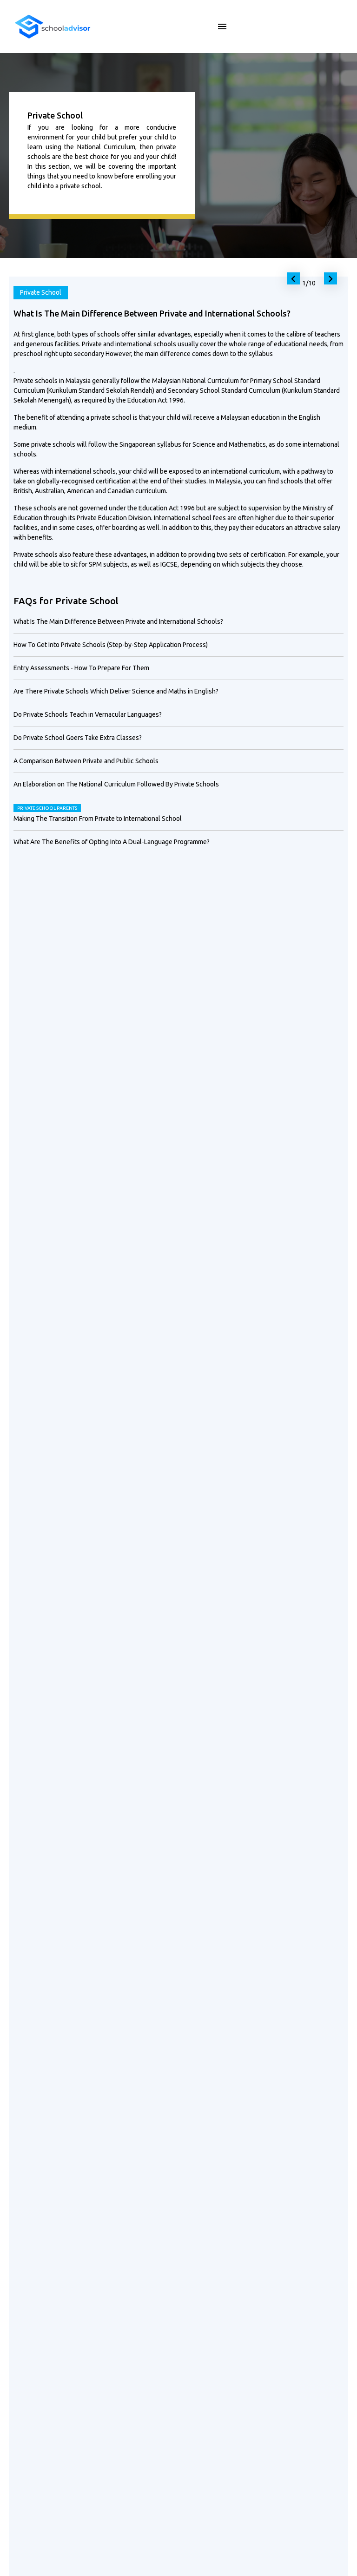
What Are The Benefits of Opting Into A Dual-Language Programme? (112, 842)
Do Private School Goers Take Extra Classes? (78, 738)
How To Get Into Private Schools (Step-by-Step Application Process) (111, 645)
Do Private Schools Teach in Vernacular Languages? (88, 714)
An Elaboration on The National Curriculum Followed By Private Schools (116, 784)
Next (329, 277)
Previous (291, 277)
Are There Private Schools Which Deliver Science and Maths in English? (116, 691)
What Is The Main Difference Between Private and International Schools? (118, 621)
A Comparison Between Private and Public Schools (86, 761)
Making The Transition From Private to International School (98, 819)
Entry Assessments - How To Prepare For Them (81, 668)
